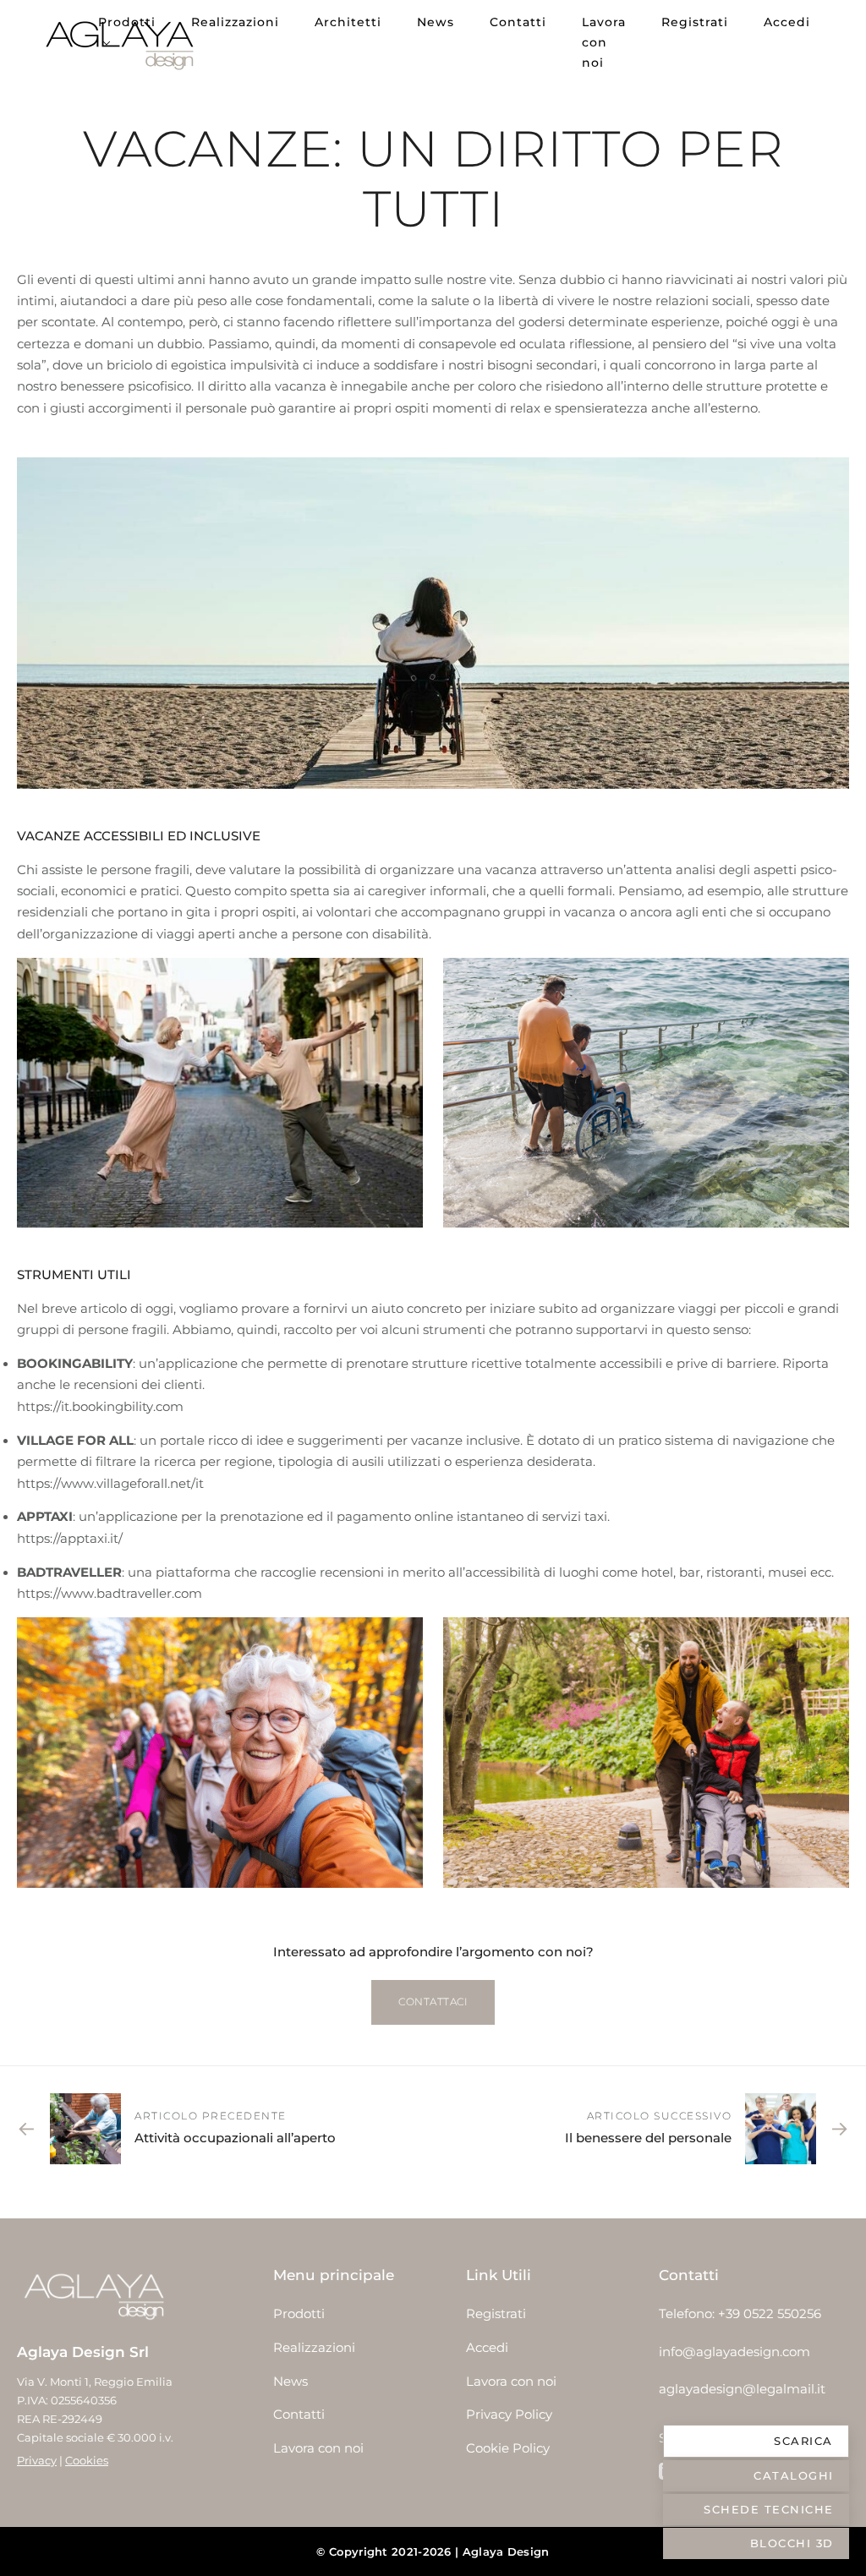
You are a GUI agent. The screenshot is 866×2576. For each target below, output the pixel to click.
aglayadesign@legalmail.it (742, 2389)
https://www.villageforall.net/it (110, 1484)
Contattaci (433, 2002)
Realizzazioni (235, 22)
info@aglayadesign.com (734, 2352)
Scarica (803, 2441)
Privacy (37, 2460)
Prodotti (127, 22)
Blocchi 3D (792, 2543)
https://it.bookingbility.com (100, 1407)
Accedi (787, 22)
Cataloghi (794, 2475)
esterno (734, 408)
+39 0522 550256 (770, 2314)
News (436, 22)
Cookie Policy (508, 2448)
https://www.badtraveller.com (110, 1594)
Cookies (87, 2460)
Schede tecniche (769, 2509)
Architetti (348, 22)
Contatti (518, 22)
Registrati (695, 22)
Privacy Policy (509, 2415)
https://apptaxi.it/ (70, 1539)
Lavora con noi (604, 42)
